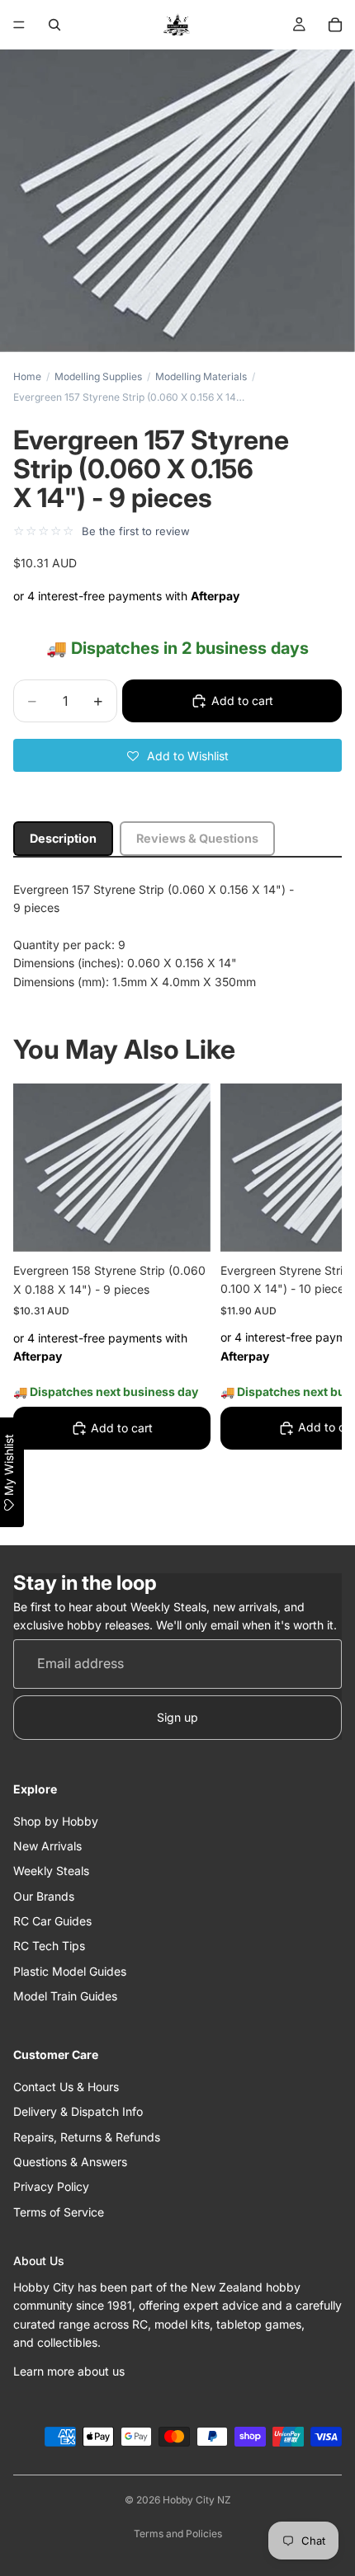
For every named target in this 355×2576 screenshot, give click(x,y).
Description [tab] (63, 838)
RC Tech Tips (49, 1946)
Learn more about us (69, 2371)
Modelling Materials (201, 376)
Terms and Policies (178, 2534)
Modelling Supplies (98, 376)
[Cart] (335, 25)
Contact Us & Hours (66, 2087)
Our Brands (44, 1896)
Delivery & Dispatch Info (78, 2112)
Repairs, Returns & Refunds (87, 2137)
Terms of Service (59, 2212)
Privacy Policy (51, 2187)
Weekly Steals (51, 1871)
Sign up (177, 1717)
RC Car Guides (52, 1921)
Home (27, 376)
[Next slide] (310, 1303)
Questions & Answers (70, 2162)
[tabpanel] (177, 936)
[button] (177, 755)
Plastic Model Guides (70, 1971)
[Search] (54, 25)
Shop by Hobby (56, 1821)
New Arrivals (47, 1846)
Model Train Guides (65, 1997)
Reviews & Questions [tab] (197, 838)
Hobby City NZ (197, 2500)
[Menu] (19, 25)
